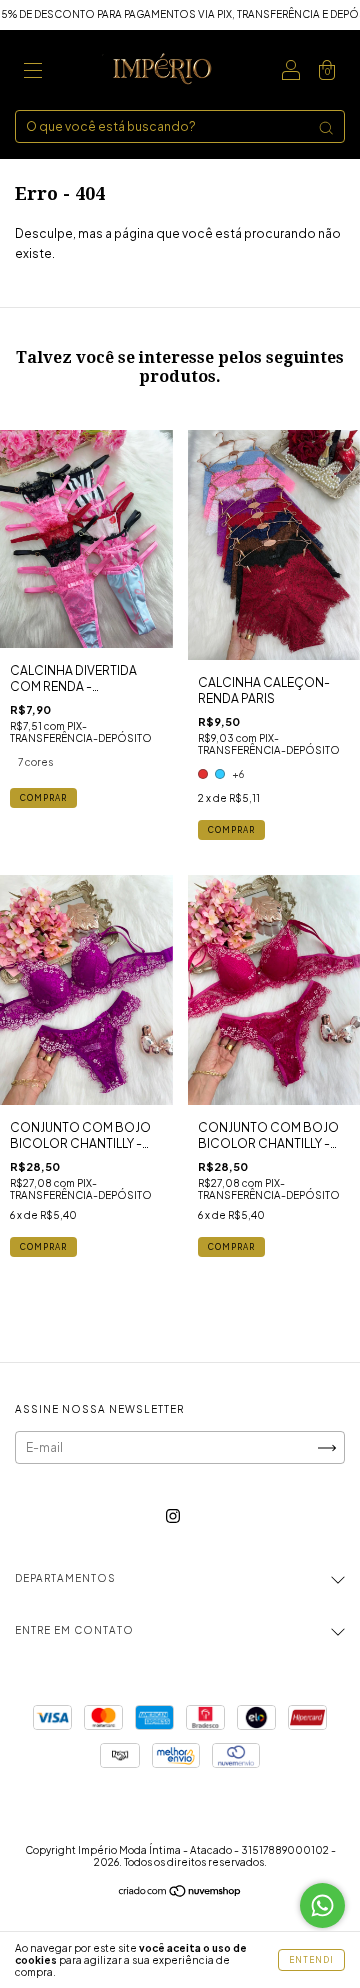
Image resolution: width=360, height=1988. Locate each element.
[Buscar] (326, 128)
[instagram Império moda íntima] (173, 1516)
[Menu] (33, 72)
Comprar (43, 798)
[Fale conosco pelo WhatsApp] (322, 1905)
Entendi (311, 1960)
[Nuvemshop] (180, 1893)
